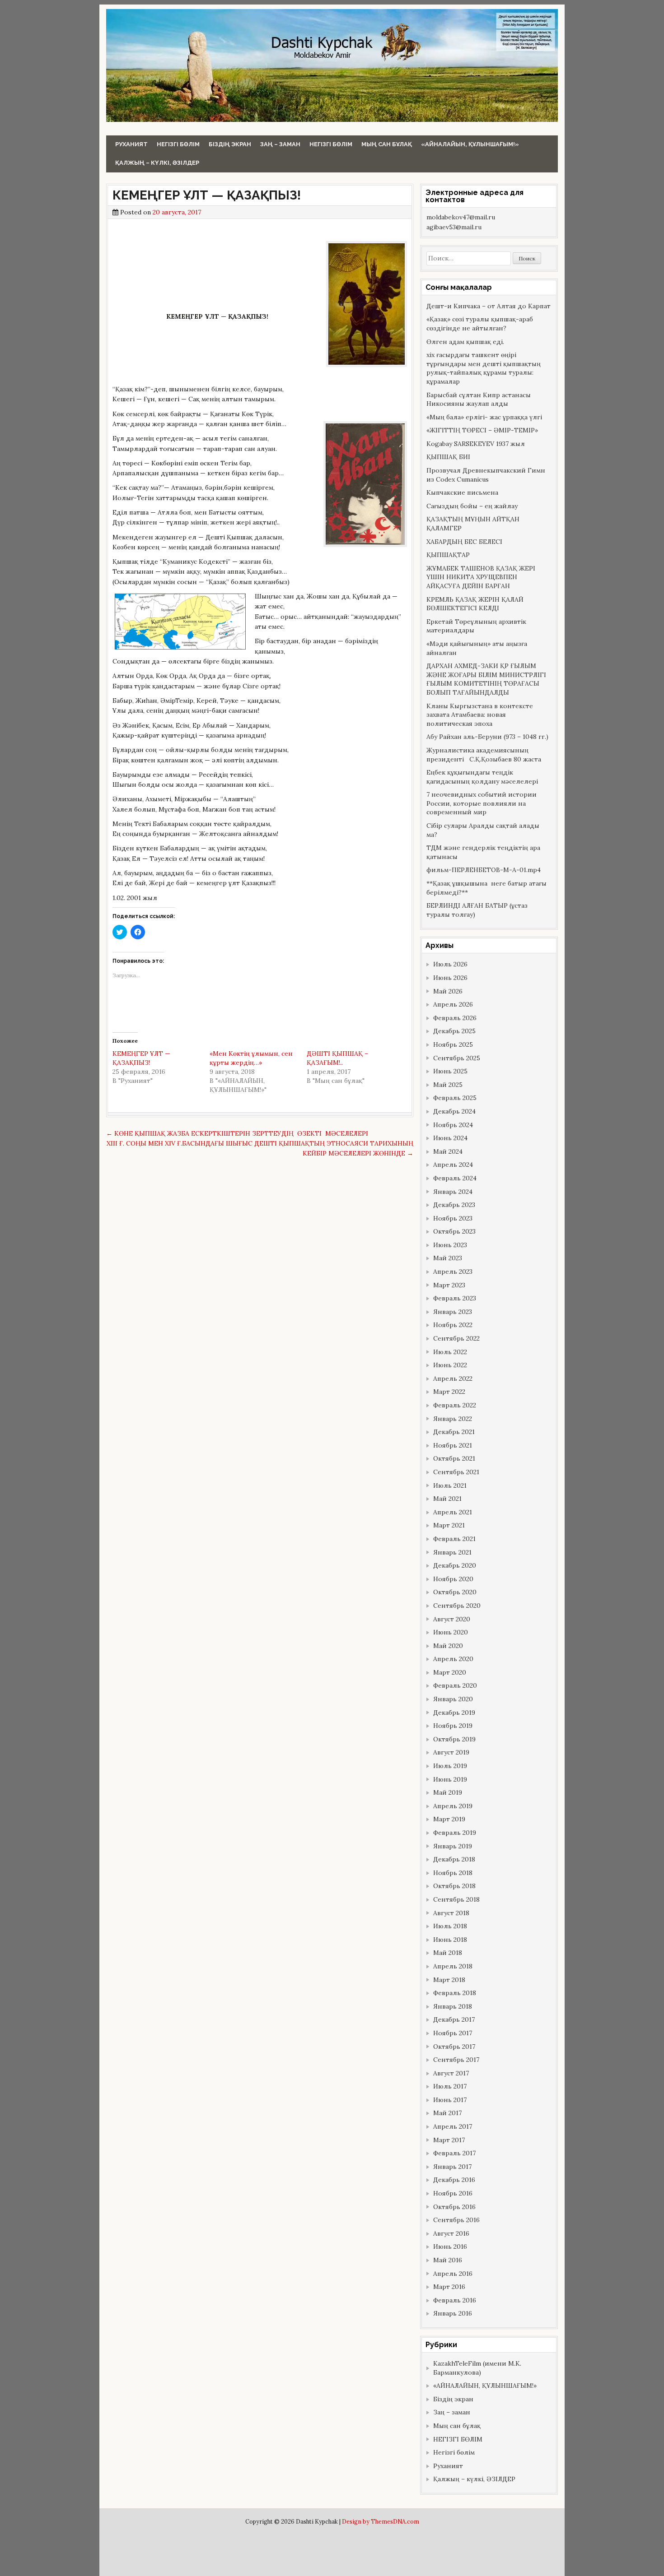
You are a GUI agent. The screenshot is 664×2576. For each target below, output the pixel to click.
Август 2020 (452, 1619)
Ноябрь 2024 (453, 1125)
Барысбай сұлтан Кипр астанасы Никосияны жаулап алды (479, 399)
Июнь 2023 (450, 1245)
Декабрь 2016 (454, 2180)
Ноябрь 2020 (453, 1579)
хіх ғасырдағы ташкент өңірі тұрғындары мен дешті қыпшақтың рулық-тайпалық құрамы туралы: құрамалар (484, 368)
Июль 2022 (450, 1352)
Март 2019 (449, 1819)
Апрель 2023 (453, 1272)
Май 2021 (447, 1499)
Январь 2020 (453, 1699)
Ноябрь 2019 (453, 1726)
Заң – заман (280, 144)
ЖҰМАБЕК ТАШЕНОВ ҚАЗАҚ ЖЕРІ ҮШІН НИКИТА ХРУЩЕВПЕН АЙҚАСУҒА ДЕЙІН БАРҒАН (481, 577)
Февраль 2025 (455, 1098)
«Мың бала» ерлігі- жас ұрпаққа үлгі (484, 417)
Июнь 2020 (451, 1632)
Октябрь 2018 (454, 1886)
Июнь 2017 (450, 2100)
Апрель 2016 (453, 2274)
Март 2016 (449, 2287)
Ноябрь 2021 (453, 1445)
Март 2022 (449, 1392)
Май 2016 (448, 2260)
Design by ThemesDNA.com (381, 2521)
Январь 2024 (453, 1192)
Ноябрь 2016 (453, 2193)
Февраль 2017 (454, 2153)
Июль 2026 (450, 964)
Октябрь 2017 (454, 2047)
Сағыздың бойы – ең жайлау (472, 506)
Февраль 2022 (455, 1405)
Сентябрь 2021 (456, 1472)
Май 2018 (448, 1953)
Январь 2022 (453, 1419)
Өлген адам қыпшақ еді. (465, 342)
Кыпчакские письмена (462, 492)
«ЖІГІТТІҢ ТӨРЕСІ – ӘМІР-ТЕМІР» (482, 430)
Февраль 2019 (455, 1833)
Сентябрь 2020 (457, 1606)
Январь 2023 (453, 1312)
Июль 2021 (450, 1485)
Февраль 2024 (455, 1178)
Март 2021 (449, 1525)
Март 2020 (450, 1672)
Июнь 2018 (450, 1940)
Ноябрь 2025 (453, 1044)
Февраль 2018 (455, 1993)
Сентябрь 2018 (456, 1899)
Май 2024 (448, 1151)
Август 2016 (451, 2233)
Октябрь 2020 (455, 1592)
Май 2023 (448, 1258)
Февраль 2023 (455, 1298)
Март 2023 (449, 1285)
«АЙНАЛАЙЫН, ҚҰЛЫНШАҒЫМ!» (470, 144)
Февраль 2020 (455, 1685)
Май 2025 (448, 1085)
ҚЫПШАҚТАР (448, 555)
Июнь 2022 (450, 1365)
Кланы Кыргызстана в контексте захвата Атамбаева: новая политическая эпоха (480, 715)
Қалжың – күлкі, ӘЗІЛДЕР (157, 163)
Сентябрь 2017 (456, 2060)
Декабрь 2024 (454, 1111)
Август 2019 (451, 1752)
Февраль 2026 (455, 1018)
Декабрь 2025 (454, 1031)
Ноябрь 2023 (453, 1218)
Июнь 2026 (450, 978)
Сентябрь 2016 (456, 2220)
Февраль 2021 (454, 1539)
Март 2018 (449, 1980)
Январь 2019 (453, 1846)
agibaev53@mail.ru (454, 227)
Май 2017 (447, 2113)
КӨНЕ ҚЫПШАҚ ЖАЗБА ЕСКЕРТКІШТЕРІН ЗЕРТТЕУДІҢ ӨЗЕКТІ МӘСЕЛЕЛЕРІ (237, 1133)
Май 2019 (448, 1792)
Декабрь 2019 (454, 1713)
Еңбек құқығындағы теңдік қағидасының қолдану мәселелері (482, 777)
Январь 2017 (452, 2167)
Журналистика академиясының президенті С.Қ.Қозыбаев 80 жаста (484, 755)
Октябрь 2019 (454, 1739)
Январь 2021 (452, 1552)
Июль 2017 (450, 2086)
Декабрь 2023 (454, 1205)
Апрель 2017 (453, 2126)
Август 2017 (451, 2073)
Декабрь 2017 (454, 2019)
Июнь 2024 (450, 1138)
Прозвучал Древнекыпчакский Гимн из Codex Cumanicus (486, 475)
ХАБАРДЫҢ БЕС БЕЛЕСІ (464, 542)
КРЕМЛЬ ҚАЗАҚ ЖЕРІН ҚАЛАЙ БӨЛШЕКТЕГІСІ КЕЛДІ (475, 604)
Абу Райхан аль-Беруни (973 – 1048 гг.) (487, 737)
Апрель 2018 (453, 1966)
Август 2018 (451, 1913)
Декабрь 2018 (454, 1859)
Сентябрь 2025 (457, 1058)
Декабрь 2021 (454, 1432)
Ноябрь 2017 (453, 2033)
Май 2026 (448, 991)
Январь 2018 (453, 2006)
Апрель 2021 (453, 1512)
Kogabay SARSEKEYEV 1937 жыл (476, 444)
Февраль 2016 (455, 2300)
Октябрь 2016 (454, 2207)
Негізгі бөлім (178, 144)
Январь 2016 (453, 2313)
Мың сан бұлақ (387, 144)
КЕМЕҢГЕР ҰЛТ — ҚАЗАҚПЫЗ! (207, 195)
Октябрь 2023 (454, 1231)
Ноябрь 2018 (453, 1873)
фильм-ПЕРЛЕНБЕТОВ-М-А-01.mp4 (484, 870)
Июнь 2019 (450, 1779)
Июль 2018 (450, 1926)
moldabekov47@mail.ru (461, 217)
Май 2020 (448, 1646)
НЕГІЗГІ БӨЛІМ (331, 144)
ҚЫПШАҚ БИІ (448, 457)
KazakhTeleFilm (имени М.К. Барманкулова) (477, 2368)
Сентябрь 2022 (456, 1338)
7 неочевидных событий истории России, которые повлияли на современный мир (482, 803)
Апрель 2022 (453, 1379)
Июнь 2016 (450, 2246)
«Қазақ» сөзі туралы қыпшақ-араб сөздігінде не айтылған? (480, 324)
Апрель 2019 (453, 1806)
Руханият (131, 144)
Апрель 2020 (453, 1659)
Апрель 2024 (453, 1165)
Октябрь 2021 (454, 1458)
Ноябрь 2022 (453, 1325)
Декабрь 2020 (455, 1565)
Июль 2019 (450, 1766)
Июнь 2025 (450, 1071)
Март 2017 (449, 2140)
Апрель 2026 (453, 1004)
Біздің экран (230, 144)
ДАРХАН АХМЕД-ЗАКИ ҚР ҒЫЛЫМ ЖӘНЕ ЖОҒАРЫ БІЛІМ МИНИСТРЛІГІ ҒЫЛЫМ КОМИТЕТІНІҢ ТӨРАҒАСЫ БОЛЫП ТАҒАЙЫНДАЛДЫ (486, 679)
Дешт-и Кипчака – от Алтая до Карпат (489, 306)
